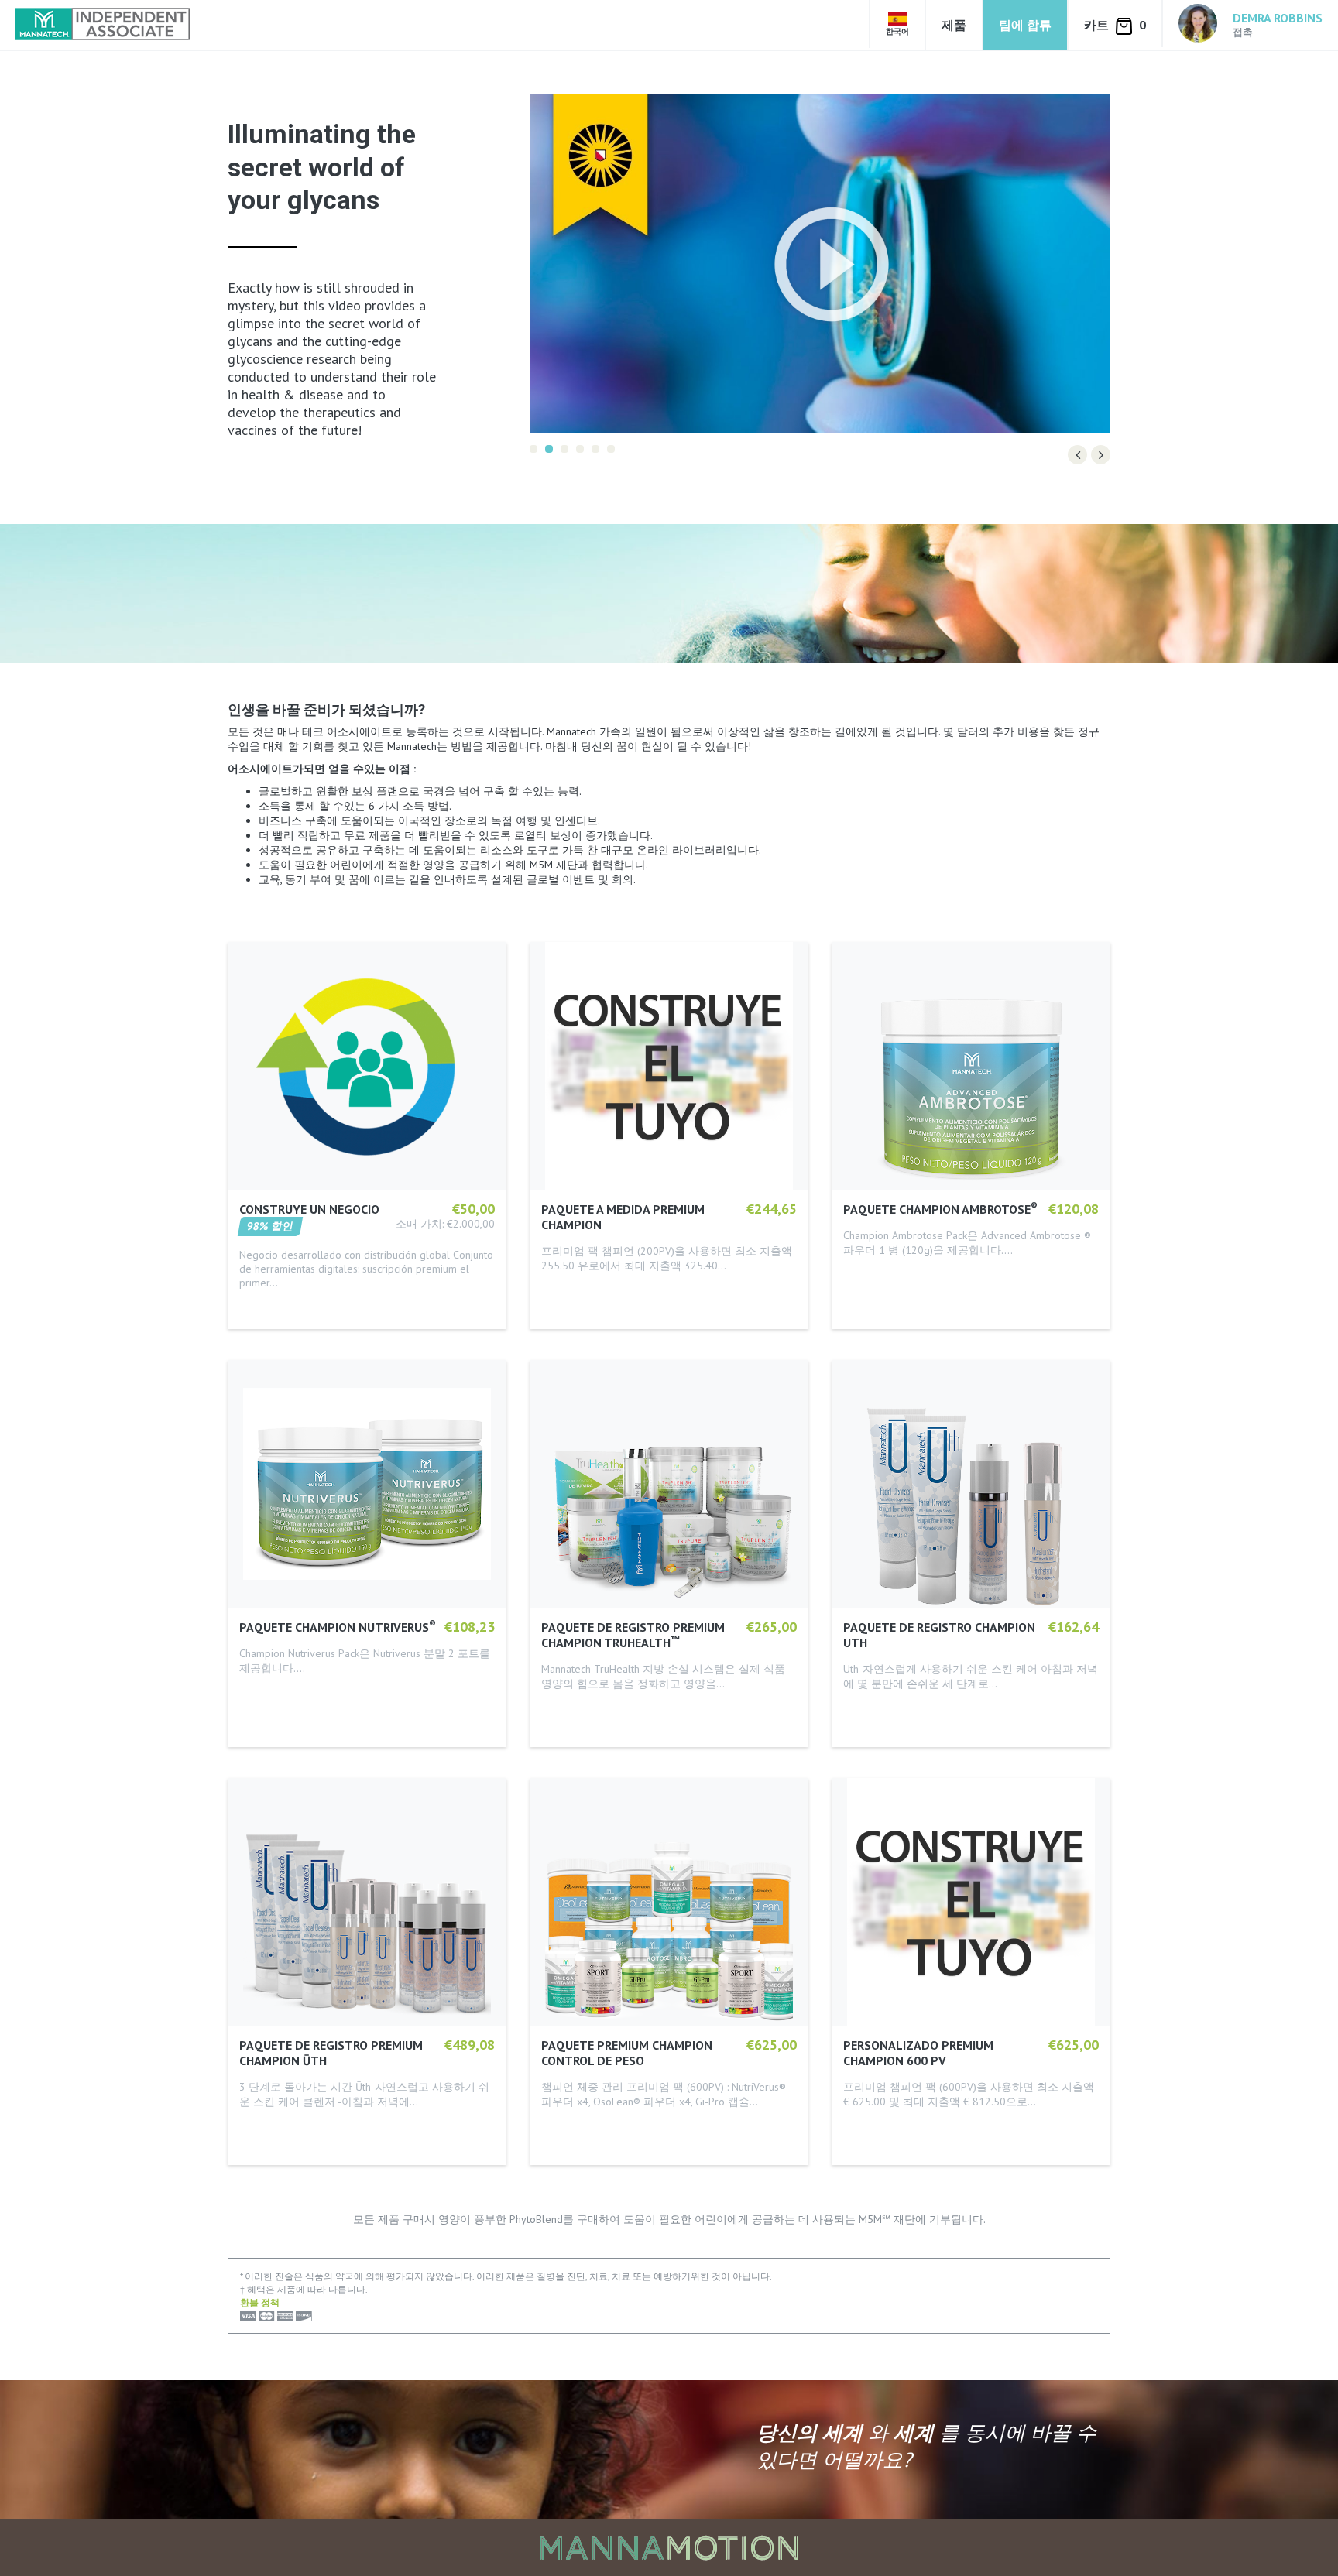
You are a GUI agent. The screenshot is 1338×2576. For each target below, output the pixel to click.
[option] (820, 264)
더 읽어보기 (268, 1292)
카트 (1115, 25)
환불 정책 (260, 2290)
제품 (954, 25)
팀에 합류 (1025, 25)
